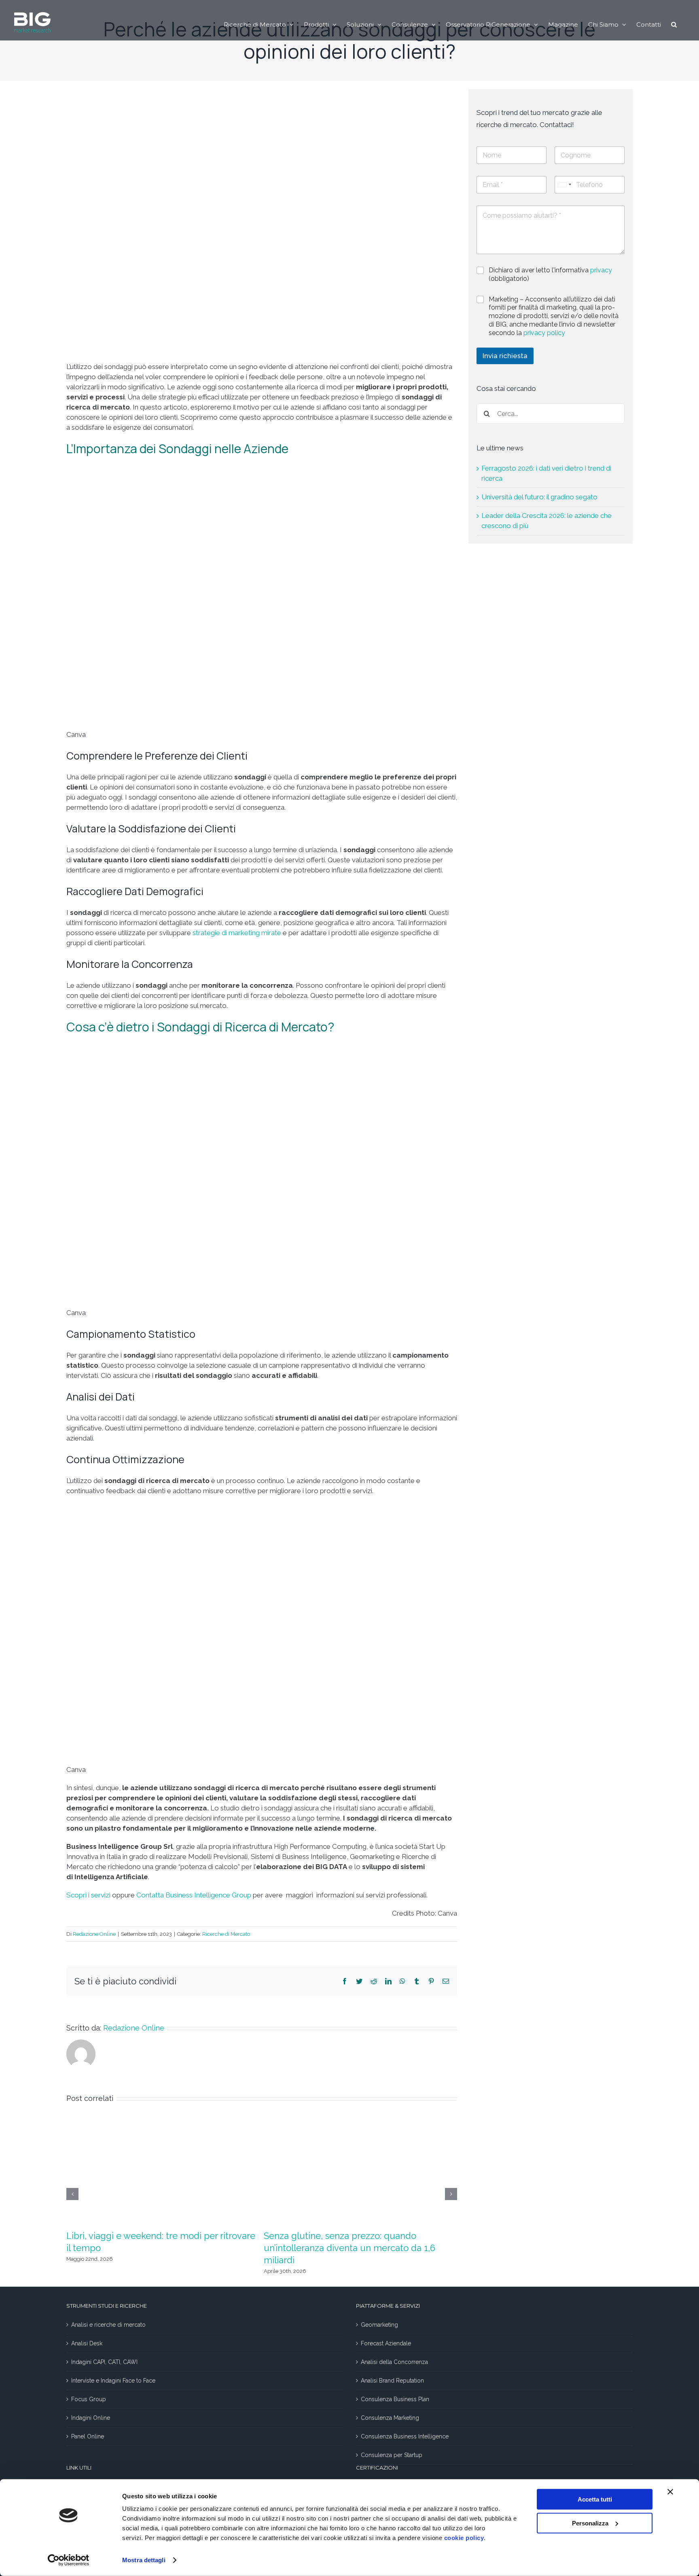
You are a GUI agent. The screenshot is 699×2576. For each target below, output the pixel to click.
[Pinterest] (431, 1981)
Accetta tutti (595, 2499)
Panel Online (88, 2436)
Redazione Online (94, 1934)
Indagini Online (91, 2418)
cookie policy (464, 2538)
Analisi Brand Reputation (392, 2381)
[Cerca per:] (551, 413)
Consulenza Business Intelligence (405, 2436)
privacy (601, 270)
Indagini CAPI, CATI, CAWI (104, 2362)
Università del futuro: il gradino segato (539, 497)
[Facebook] (345, 1981)
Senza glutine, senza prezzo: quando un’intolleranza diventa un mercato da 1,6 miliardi (349, 2248)
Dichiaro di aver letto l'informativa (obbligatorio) (550, 274)
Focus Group (89, 2399)
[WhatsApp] (402, 1981)
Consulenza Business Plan (395, 2399)
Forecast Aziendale (386, 2343)
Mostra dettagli (144, 2560)
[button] (674, 24)
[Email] (446, 1981)
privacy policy (544, 333)
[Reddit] (374, 1981)
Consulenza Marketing (390, 2418)
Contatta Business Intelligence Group (194, 1895)
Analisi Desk (87, 2343)
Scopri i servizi (88, 1895)
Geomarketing (379, 2325)
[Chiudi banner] (670, 2492)
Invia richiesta (505, 356)
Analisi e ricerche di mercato (108, 2325)
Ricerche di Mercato (226, 1934)
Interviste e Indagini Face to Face (113, 2381)
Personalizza (590, 2523)
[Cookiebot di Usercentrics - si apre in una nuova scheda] (69, 2560)
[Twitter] (359, 1981)
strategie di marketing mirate (237, 933)
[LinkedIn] (388, 1981)
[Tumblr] (417, 1981)
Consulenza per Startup (392, 2455)
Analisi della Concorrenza (394, 2362)
